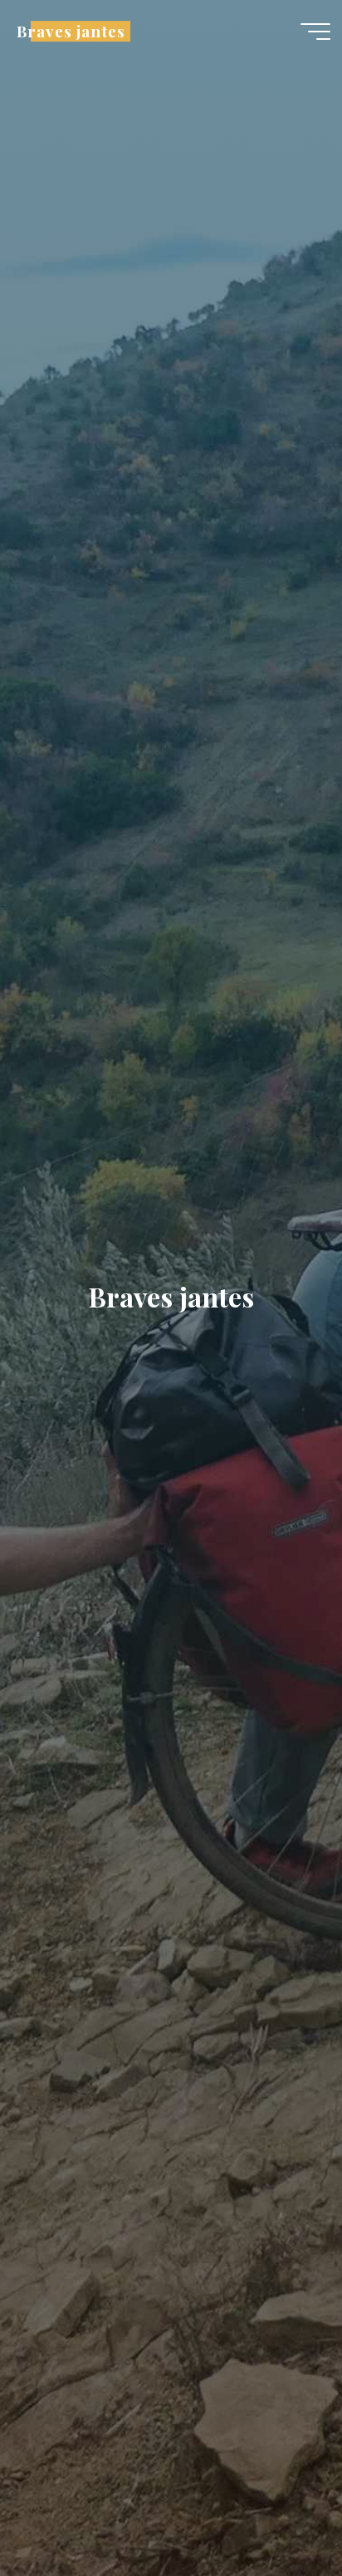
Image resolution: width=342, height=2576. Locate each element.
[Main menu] (315, 32)
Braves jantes (71, 31)
